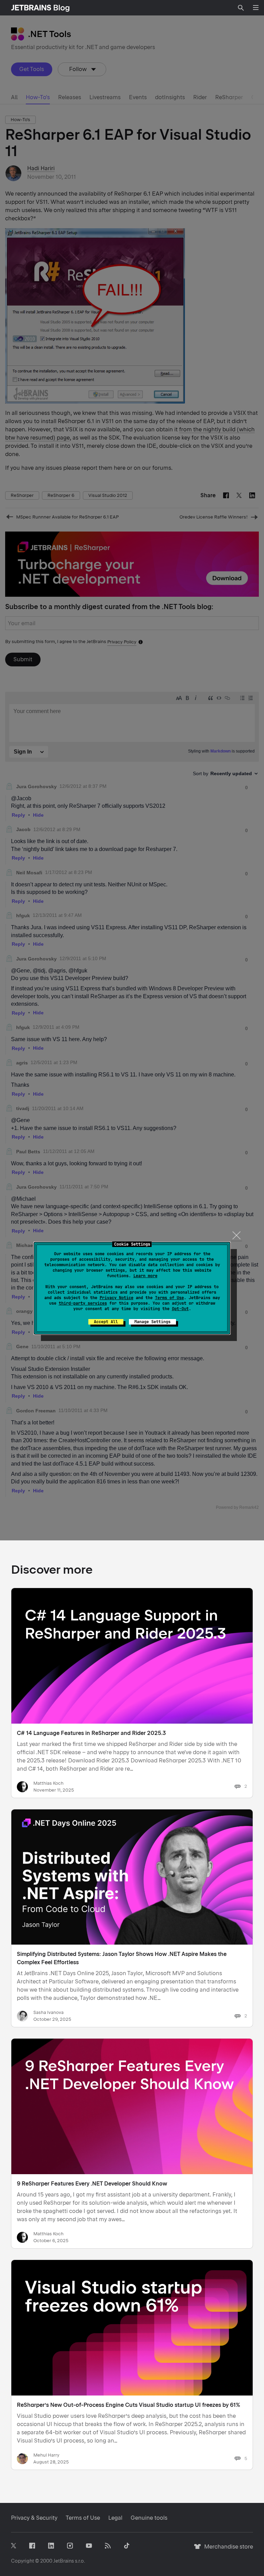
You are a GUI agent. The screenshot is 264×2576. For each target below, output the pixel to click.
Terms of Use (169, 1298)
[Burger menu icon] (256, 8)
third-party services (83, 1303)
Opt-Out (180, 1309)
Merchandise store (227, 2550)
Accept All (106, 1322)
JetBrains (64, 2561)
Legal (115, 2518)
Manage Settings (152, 1322)
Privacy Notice (117, 1298)
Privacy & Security (34, 2518)
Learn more (145, 1276)
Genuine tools (149, 2518)
